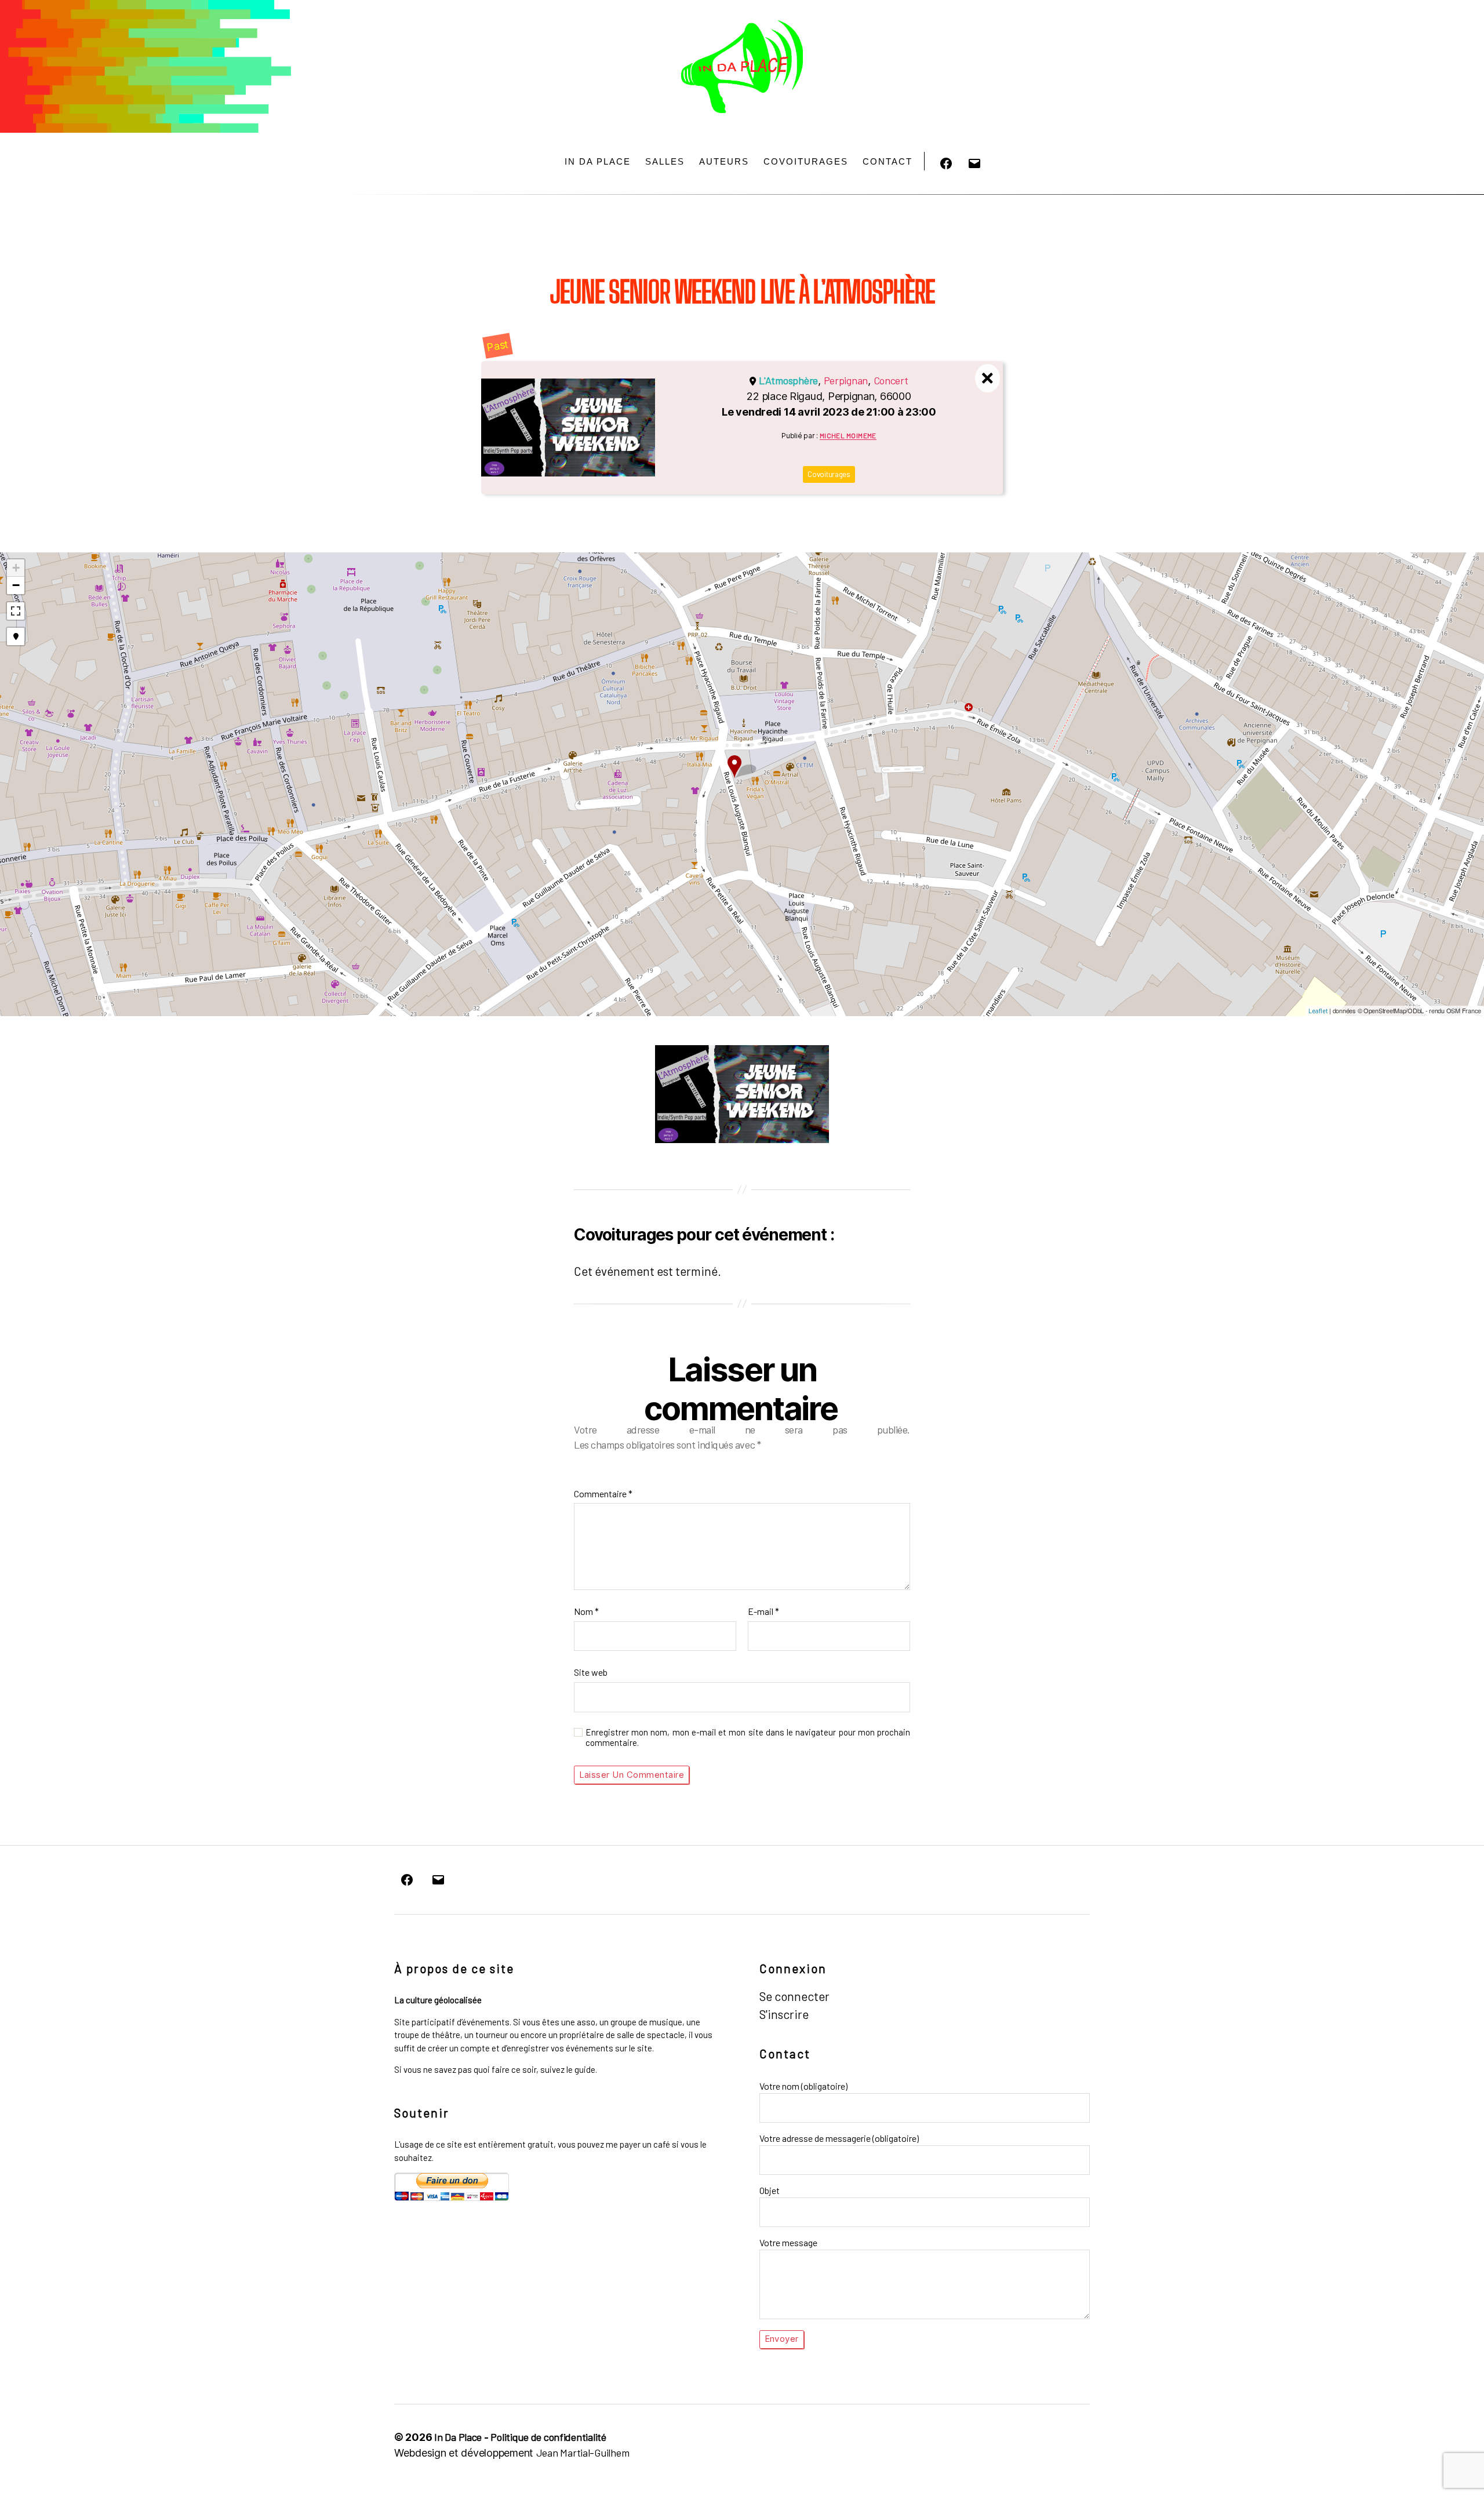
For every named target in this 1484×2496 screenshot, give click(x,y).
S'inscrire (784, 2014)
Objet (770, 2190)
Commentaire (603, 1493)
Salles (665, 161)
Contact (888, 161)
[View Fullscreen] (16, 611)
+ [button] (16, 568)
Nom (586, 1611)
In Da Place (598, 161)
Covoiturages (806, 161)
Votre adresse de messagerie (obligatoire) (839, 2138)
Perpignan (846, 380)
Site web (591, 1672)
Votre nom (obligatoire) (803, 2086)
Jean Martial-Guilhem (583, 2453)
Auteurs (724, 161)
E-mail (763, 1611)
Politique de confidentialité (548, 2437)
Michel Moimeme (848, 435)
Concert (891, 380)
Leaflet (1318, 1011)
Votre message (788, 2242)
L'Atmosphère (788, 380)
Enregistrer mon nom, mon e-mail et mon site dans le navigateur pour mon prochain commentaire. (748, 1738)
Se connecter (794, 1996)
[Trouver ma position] (16, 636)
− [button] (16, 585)
